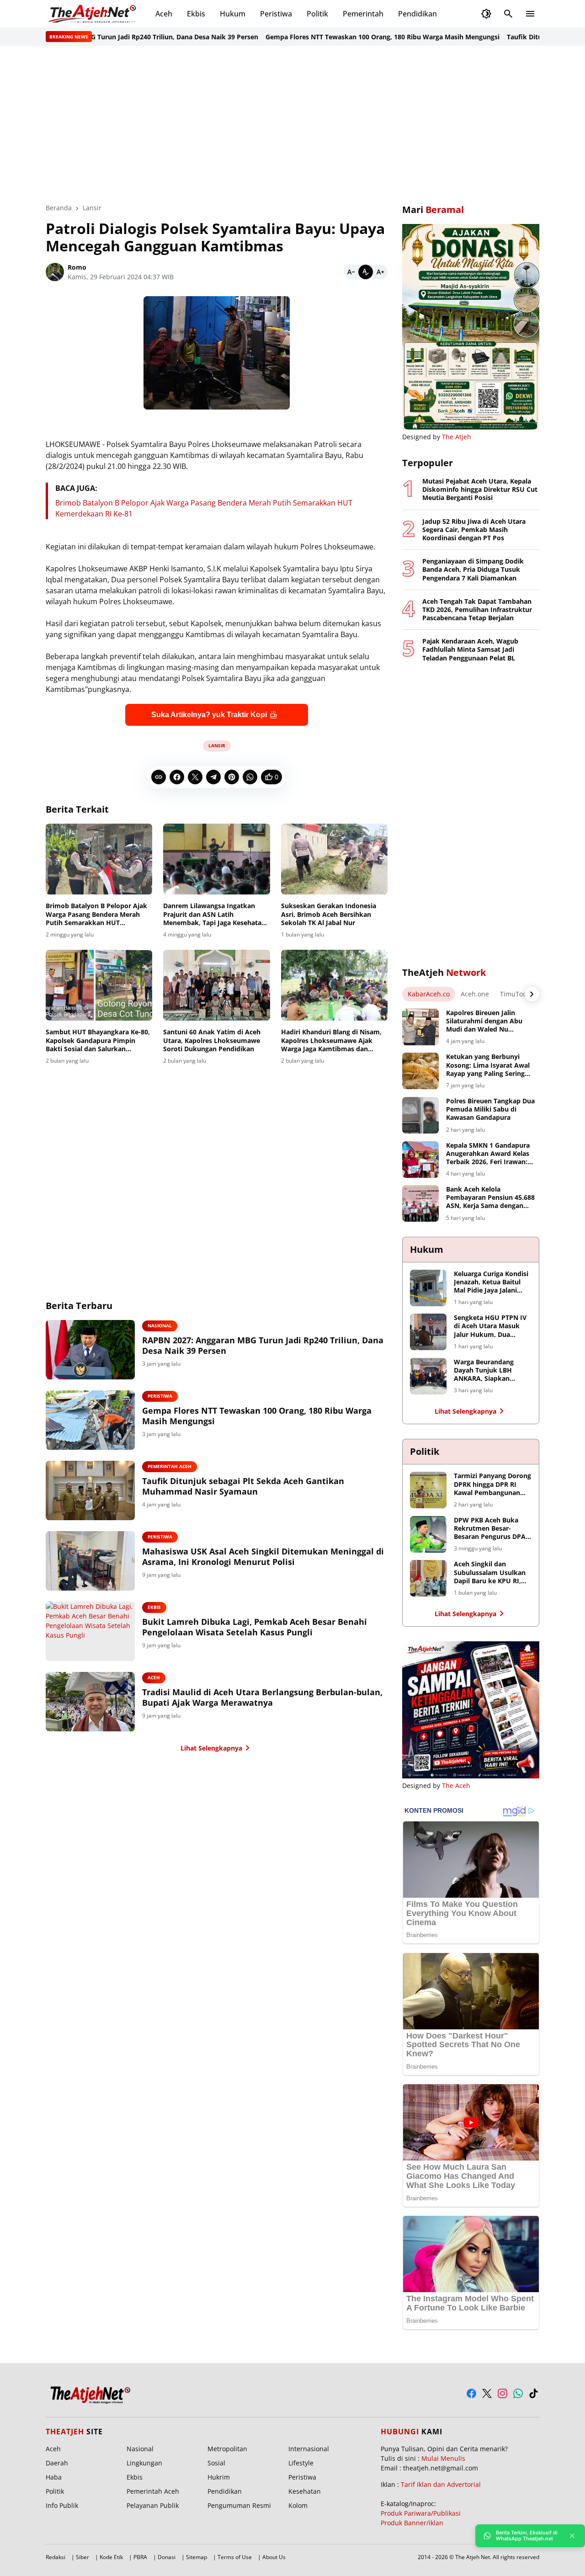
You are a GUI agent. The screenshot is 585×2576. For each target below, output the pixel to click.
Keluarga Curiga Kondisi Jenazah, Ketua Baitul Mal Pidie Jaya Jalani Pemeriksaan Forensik (491, 1282)
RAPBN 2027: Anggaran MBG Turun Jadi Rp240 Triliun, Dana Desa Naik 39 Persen (263, 1346)
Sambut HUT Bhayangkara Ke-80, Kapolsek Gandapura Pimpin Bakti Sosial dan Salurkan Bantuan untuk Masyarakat (98, 1041)
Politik (317, 14)
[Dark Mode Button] (486, 14)
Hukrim (219, 2477)
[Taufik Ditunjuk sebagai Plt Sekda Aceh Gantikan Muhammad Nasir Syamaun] (90, 1490)
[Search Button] (508, 14)
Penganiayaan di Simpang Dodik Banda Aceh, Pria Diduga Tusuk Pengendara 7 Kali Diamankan (473, 569)
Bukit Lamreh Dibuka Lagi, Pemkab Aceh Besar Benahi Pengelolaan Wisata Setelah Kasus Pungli (255, 1627)
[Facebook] (177, 777)
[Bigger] (380, 272)
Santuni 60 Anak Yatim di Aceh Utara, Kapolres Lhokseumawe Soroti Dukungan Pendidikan (212, 1040)
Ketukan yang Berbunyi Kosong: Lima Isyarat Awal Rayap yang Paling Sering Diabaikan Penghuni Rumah (490, 1065)
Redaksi (56, 2557)
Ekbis (196, 14)
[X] (195, 777)
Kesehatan (305, 2491)
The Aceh (456, 1786)
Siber (82, 2557)
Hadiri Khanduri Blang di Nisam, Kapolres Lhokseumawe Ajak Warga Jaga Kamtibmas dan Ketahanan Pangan (331, 1041)
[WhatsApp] (250, 777)
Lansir (217, 745)
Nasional (160, 1325)
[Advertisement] (292, 124)
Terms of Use (235, 2557)
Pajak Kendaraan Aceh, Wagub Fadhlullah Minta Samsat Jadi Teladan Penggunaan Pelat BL (470, 649)
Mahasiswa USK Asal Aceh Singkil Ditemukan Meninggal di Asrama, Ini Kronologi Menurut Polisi (263, 1557)
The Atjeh (457, 437)
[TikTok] (534, 2393)
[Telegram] (213, 777)
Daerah (57, 2463)
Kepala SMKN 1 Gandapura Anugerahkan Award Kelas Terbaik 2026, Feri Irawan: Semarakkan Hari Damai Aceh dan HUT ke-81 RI (488, 1154)
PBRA (140, 2557)
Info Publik (62, 2505)
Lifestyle (301, 2463)
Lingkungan (144, 2463)
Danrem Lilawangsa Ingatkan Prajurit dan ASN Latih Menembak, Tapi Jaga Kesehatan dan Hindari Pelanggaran (214, 914)
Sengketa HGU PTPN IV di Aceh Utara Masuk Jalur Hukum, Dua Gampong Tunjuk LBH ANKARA (490, 1326)
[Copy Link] (159, 777)
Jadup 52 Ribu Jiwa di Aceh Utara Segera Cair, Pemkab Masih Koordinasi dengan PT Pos (474, 530)
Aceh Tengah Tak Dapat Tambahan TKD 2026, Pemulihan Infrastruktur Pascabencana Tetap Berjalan (477, 610)
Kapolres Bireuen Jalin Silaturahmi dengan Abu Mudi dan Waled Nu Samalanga (484, 1021)
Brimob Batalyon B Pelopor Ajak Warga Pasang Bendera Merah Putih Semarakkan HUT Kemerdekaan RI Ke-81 (96, 914)
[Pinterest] (232, 777)
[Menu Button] (530, 14)
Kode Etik (111, 2557)
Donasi (167, 2557)
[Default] (366, 272)
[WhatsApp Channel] (518, 2393)
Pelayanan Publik (153, 2505)
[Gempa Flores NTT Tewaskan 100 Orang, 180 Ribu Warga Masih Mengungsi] (90, 1420)
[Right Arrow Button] (532, 994)
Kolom (298, 2505)
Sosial (216, 2463)
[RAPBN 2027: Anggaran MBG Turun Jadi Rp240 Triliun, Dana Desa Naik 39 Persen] (90, 1350)
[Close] (572, 2536)
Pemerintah (363, 14)
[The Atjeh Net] (93, 14)
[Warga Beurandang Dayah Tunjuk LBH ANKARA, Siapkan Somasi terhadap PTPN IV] (428, 1376)
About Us (274, 2557)
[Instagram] (503, 2393)
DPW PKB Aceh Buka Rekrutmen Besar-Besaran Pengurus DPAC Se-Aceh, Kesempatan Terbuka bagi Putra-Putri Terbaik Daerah (492, 1529)
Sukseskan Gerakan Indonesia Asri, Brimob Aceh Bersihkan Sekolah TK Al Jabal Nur (329, 914)
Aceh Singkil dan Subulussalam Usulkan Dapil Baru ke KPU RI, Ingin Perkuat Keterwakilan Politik (490, 1573)
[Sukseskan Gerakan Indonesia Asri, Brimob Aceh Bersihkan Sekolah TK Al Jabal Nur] (334, 859)
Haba (54, 2477)
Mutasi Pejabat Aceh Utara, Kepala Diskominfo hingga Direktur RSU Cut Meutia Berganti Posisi (480, 490)
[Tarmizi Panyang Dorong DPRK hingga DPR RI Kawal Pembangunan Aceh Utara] (428, 1490)
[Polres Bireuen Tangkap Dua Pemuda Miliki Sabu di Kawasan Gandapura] (420, 1115)
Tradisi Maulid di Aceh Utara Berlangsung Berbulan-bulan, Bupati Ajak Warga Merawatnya (262, 1698)
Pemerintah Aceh (170, 1466)
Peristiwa (276, 14)
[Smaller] (351, 272)
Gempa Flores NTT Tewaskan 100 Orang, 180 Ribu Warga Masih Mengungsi (337, 37)
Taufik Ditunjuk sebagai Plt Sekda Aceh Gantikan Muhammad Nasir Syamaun (243, 1486)
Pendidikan (417, 14)
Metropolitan (227, 2449)
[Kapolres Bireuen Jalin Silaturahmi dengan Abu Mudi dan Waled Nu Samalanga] (420, 1027)
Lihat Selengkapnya (211, 1748)
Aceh (164, 14)
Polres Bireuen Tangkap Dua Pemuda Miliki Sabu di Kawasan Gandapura (490, 1109)
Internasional (309, 2449)
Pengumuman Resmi (239, 2505)
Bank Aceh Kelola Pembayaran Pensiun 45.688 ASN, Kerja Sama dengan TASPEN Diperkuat (490, 1198)
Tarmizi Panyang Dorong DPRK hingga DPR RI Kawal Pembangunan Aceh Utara (492, 1484)
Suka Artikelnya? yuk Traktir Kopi (209, 715)
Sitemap (197, 2557)
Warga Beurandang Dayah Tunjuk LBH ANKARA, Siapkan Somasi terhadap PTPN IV (490, 1370)
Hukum (233, 14)
